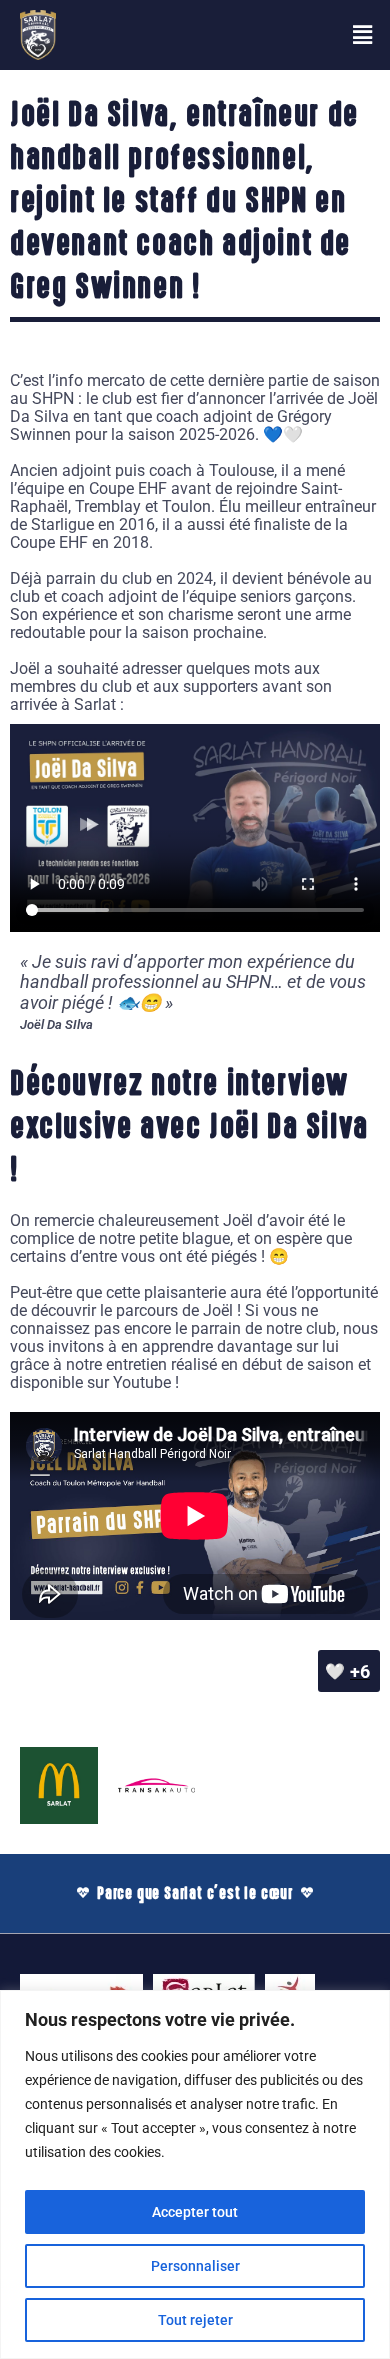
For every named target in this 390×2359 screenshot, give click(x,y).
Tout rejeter (195, 2320)
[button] (363, 35)
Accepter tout (195, 2212)
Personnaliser (195, 2266)
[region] (195, 2174)
